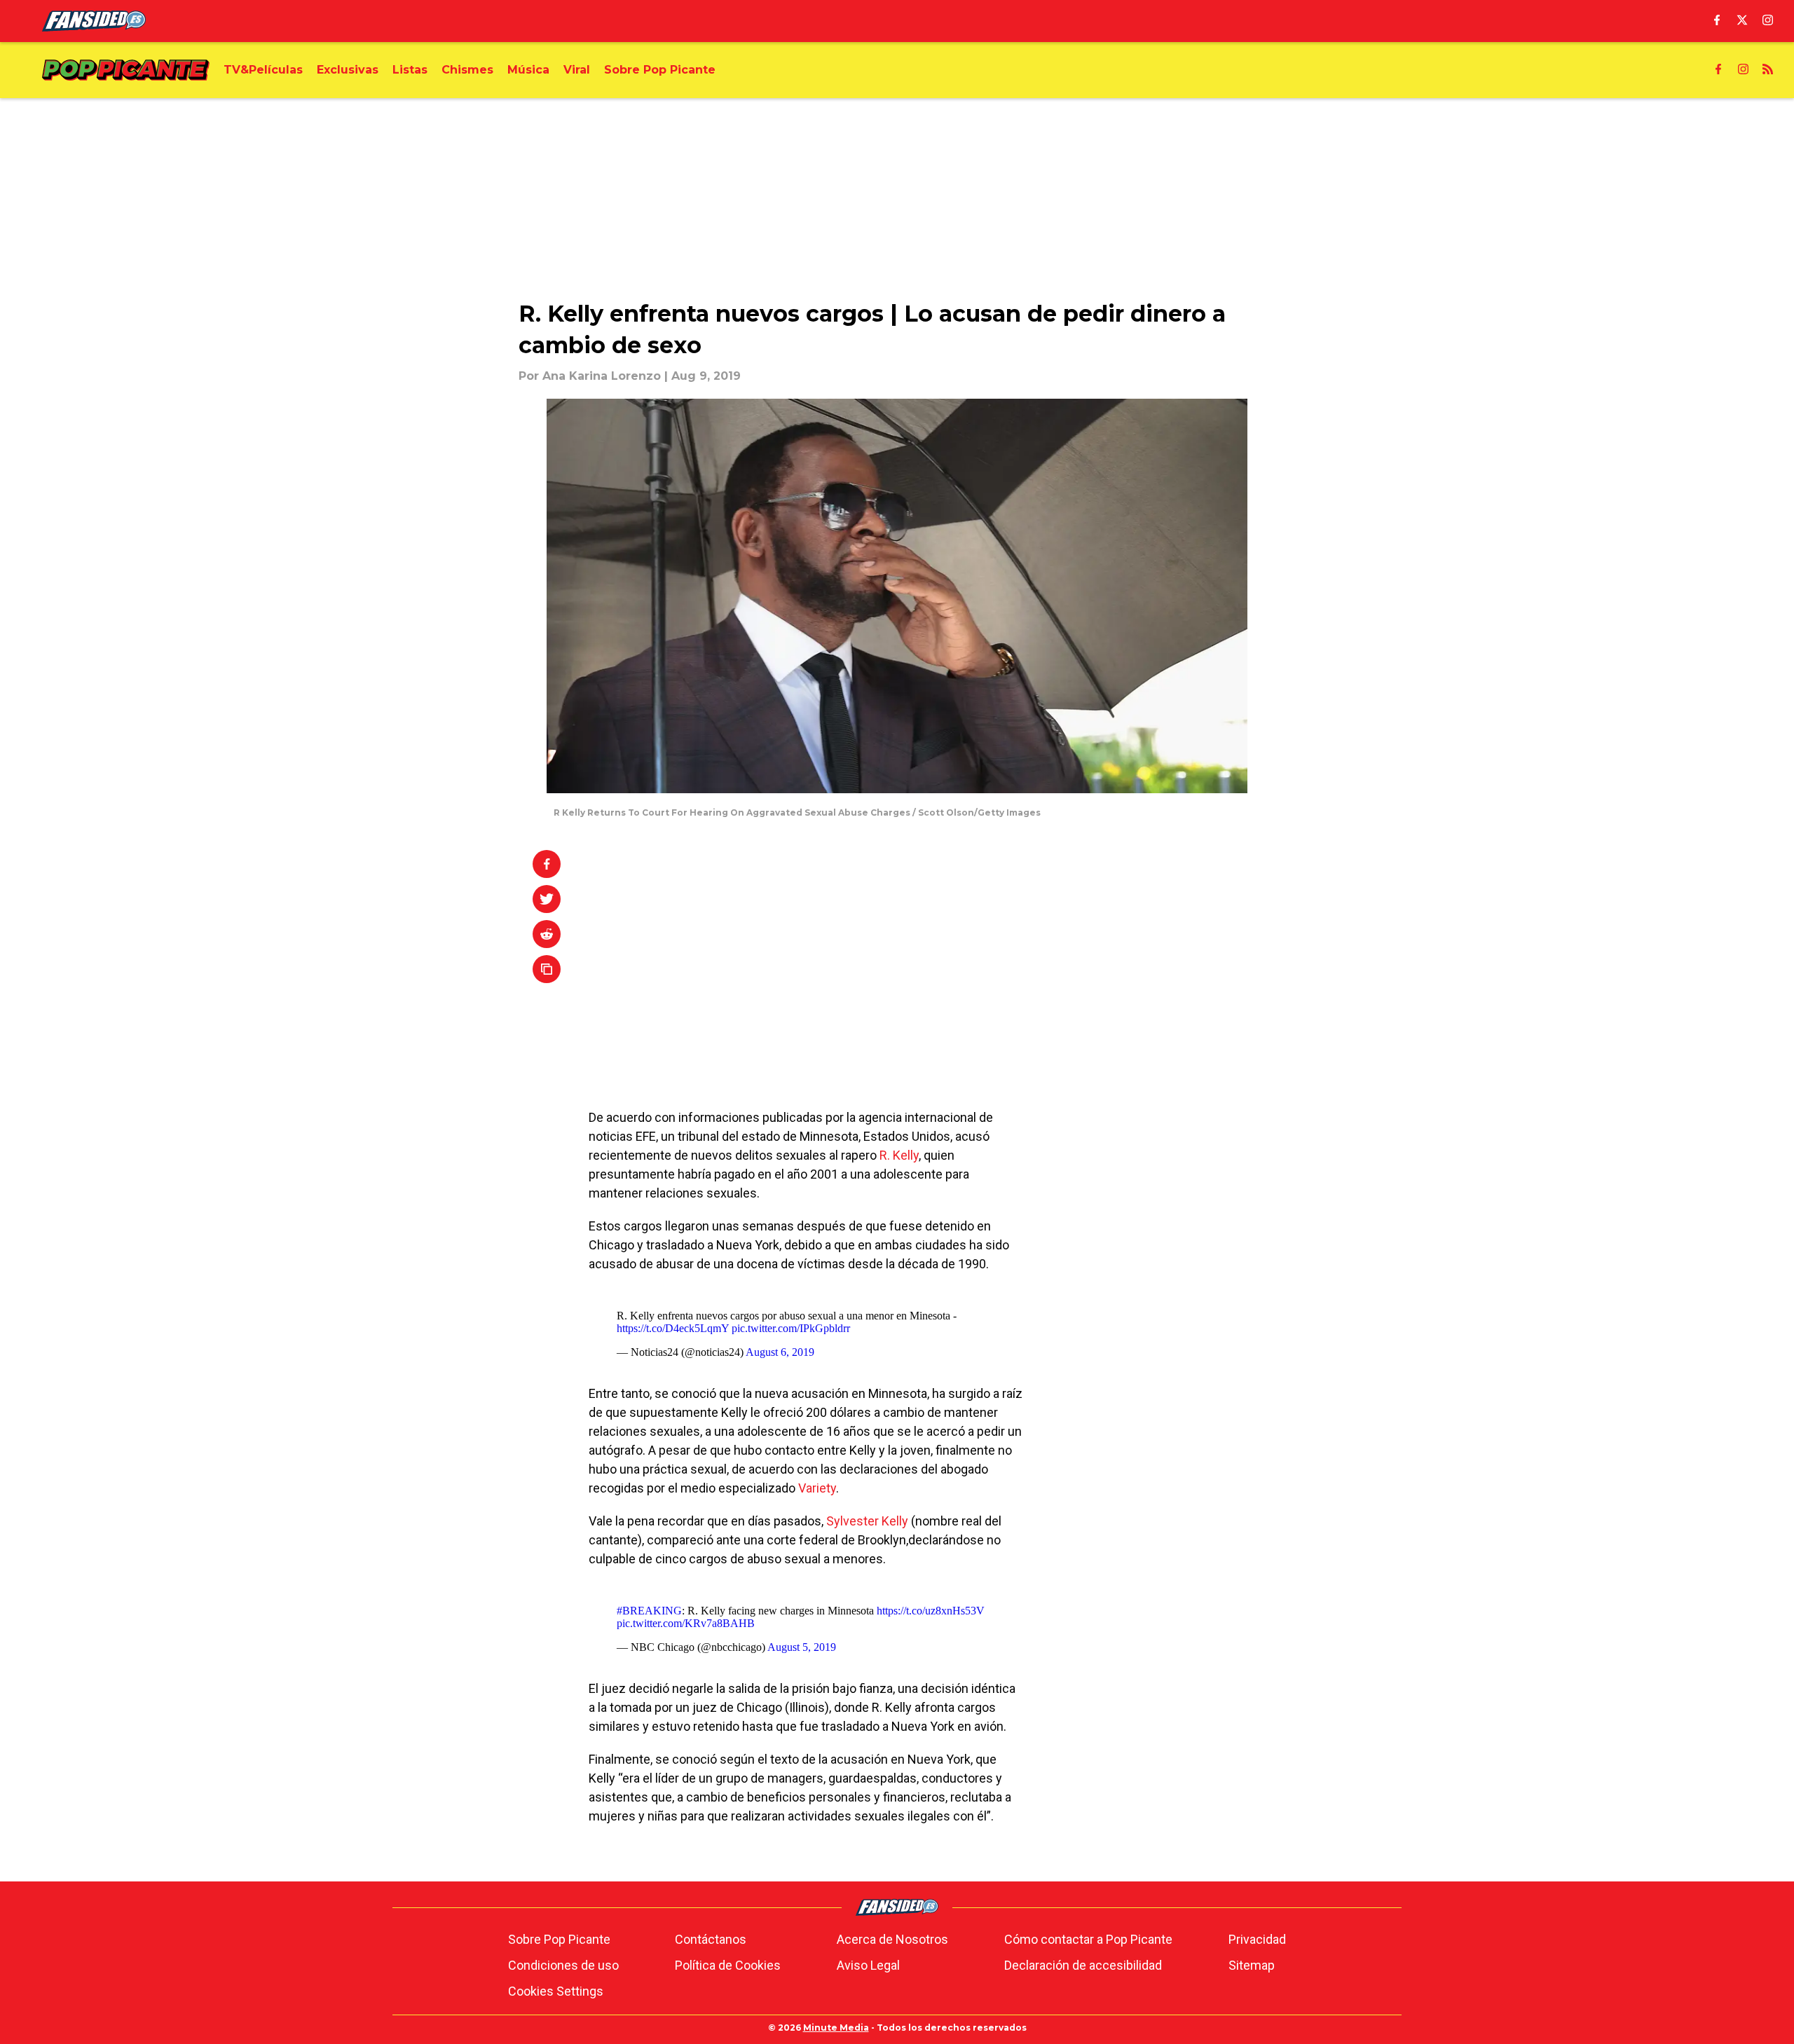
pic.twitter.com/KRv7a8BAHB (686, 1623)
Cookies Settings (556, 1991)
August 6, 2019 (780, 1352)
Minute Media (836, 2028)
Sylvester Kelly (867, 1521)
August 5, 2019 (802, 1647)
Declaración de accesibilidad (1083, 1965)
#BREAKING (649, 1611)
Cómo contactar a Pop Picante (1088, 1939)
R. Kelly (899, 1155)
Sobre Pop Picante (559, 1939)
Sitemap (1252, 1965)
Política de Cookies (728, 1965)
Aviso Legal (868, 1965)
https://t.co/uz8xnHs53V (931, 1611)
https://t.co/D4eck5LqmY (673, 1328)
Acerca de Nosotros (892, 1939)
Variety (817, 1488)
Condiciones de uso (563, 1965)
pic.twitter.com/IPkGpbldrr (791, 1328)
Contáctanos (711, 1939)
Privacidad (1257, 1939)
